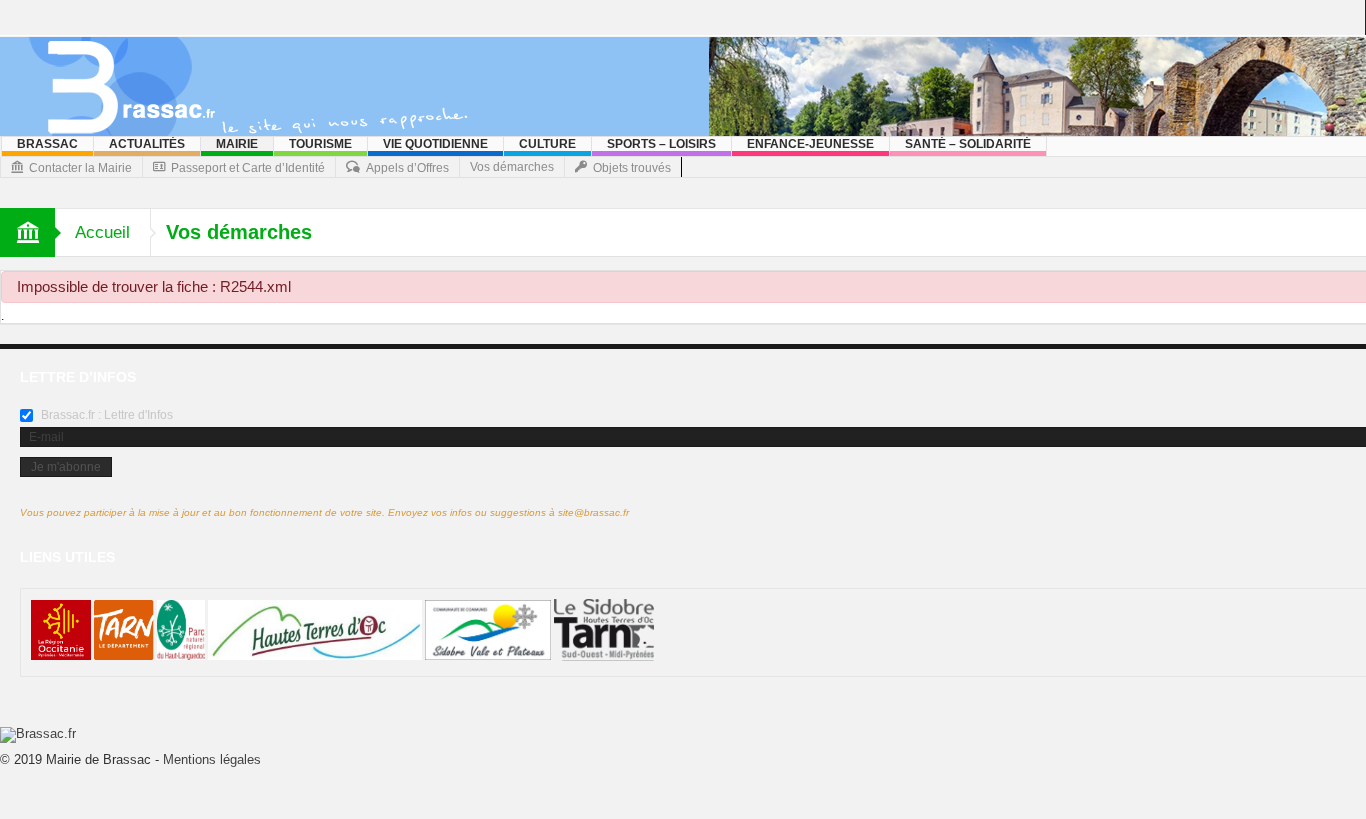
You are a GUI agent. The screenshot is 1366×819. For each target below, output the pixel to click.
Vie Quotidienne (435, 144)
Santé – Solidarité (968, 144)
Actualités (147, 144)
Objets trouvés (632, 168)
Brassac (47, 144)
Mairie (237, 144)
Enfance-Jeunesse (810, 144)
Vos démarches (512, 167)
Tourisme (320, 144)
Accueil (102, 232)
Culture (547, 144)
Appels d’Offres (407, 168)
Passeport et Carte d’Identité (248, 168)
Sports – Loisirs (661, 144)
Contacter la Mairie (80, 168)
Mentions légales (212, 759)
